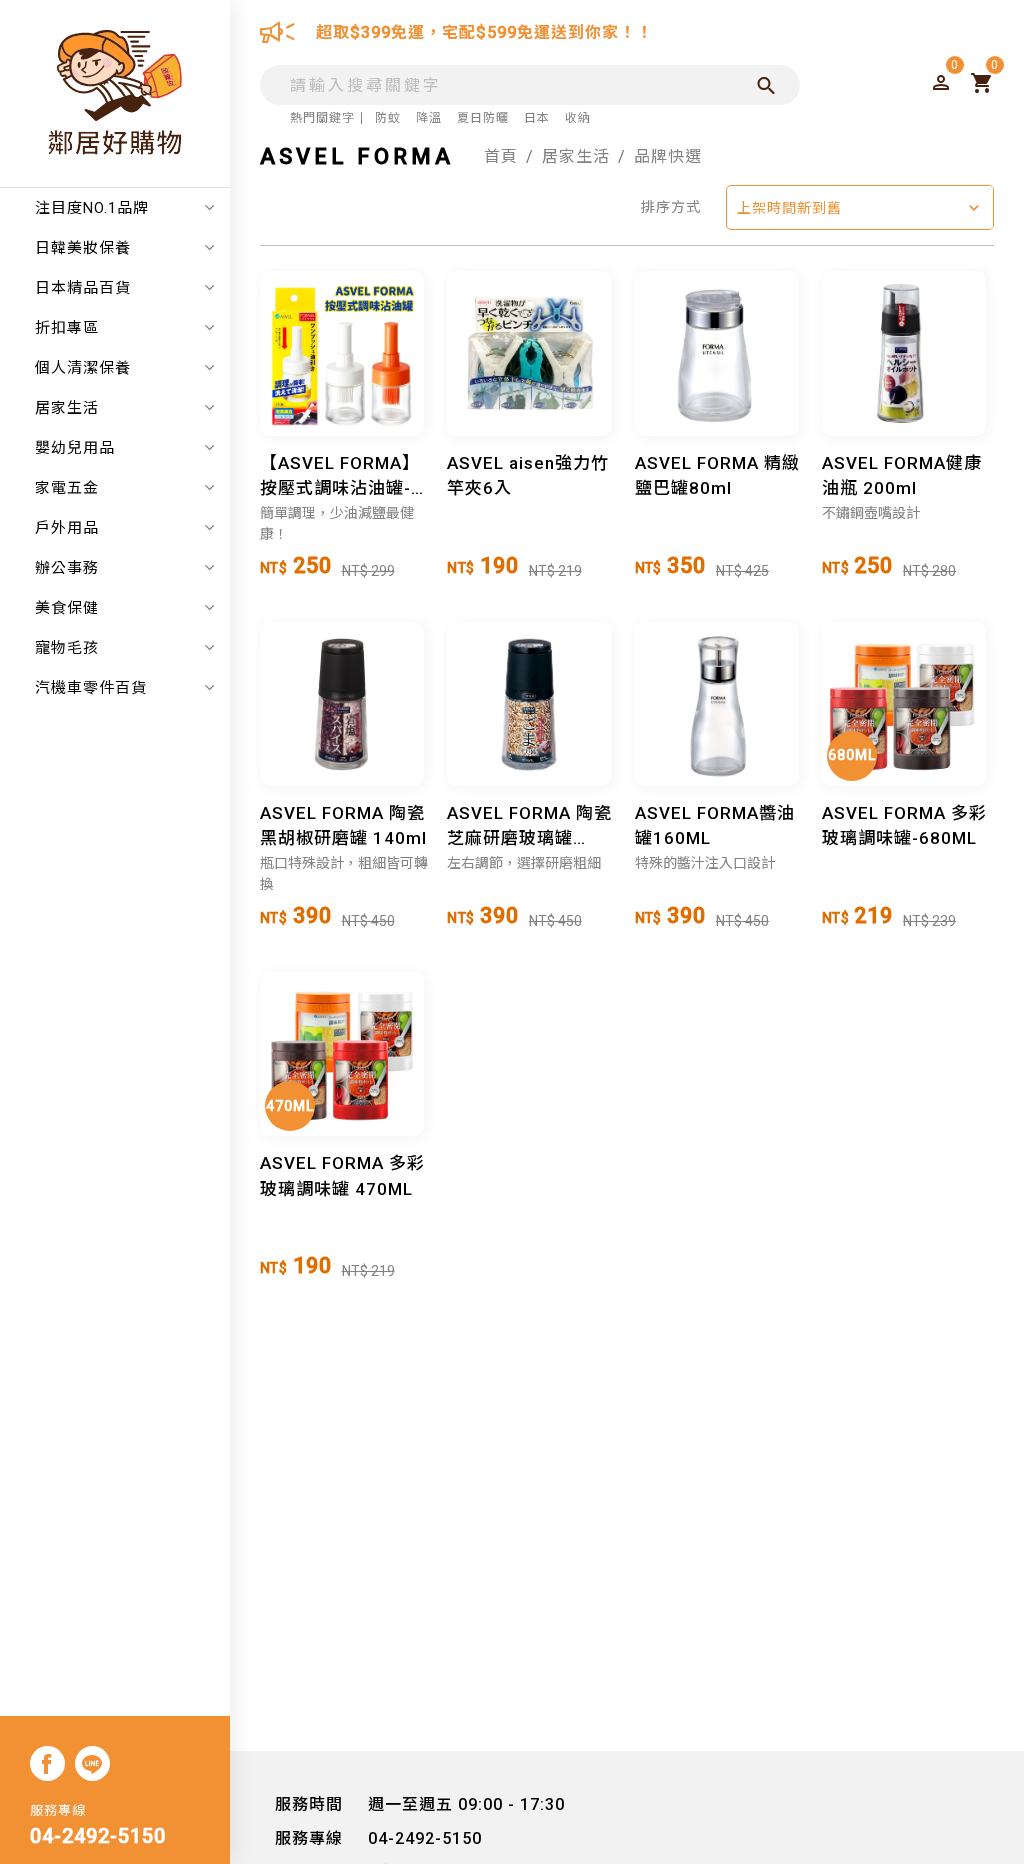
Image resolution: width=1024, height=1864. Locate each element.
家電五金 (67, 488)
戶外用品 (67, 528)
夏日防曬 (483, 118)
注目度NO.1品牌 (92, 208)
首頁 (501, 156)
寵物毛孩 (67, 648)
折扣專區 (67, 328)
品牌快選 (668, 156)
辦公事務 (67, 568)
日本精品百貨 (83, 288)
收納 (578, 118)
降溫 (429, 118)
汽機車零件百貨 (91, 688)
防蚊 (388, 118)
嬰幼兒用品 (75, 448)
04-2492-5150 (98, 1836)
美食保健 (67, 608)
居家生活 (67, 408)
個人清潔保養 (83, 368)
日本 (537, 118)
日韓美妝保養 (83, 248)
